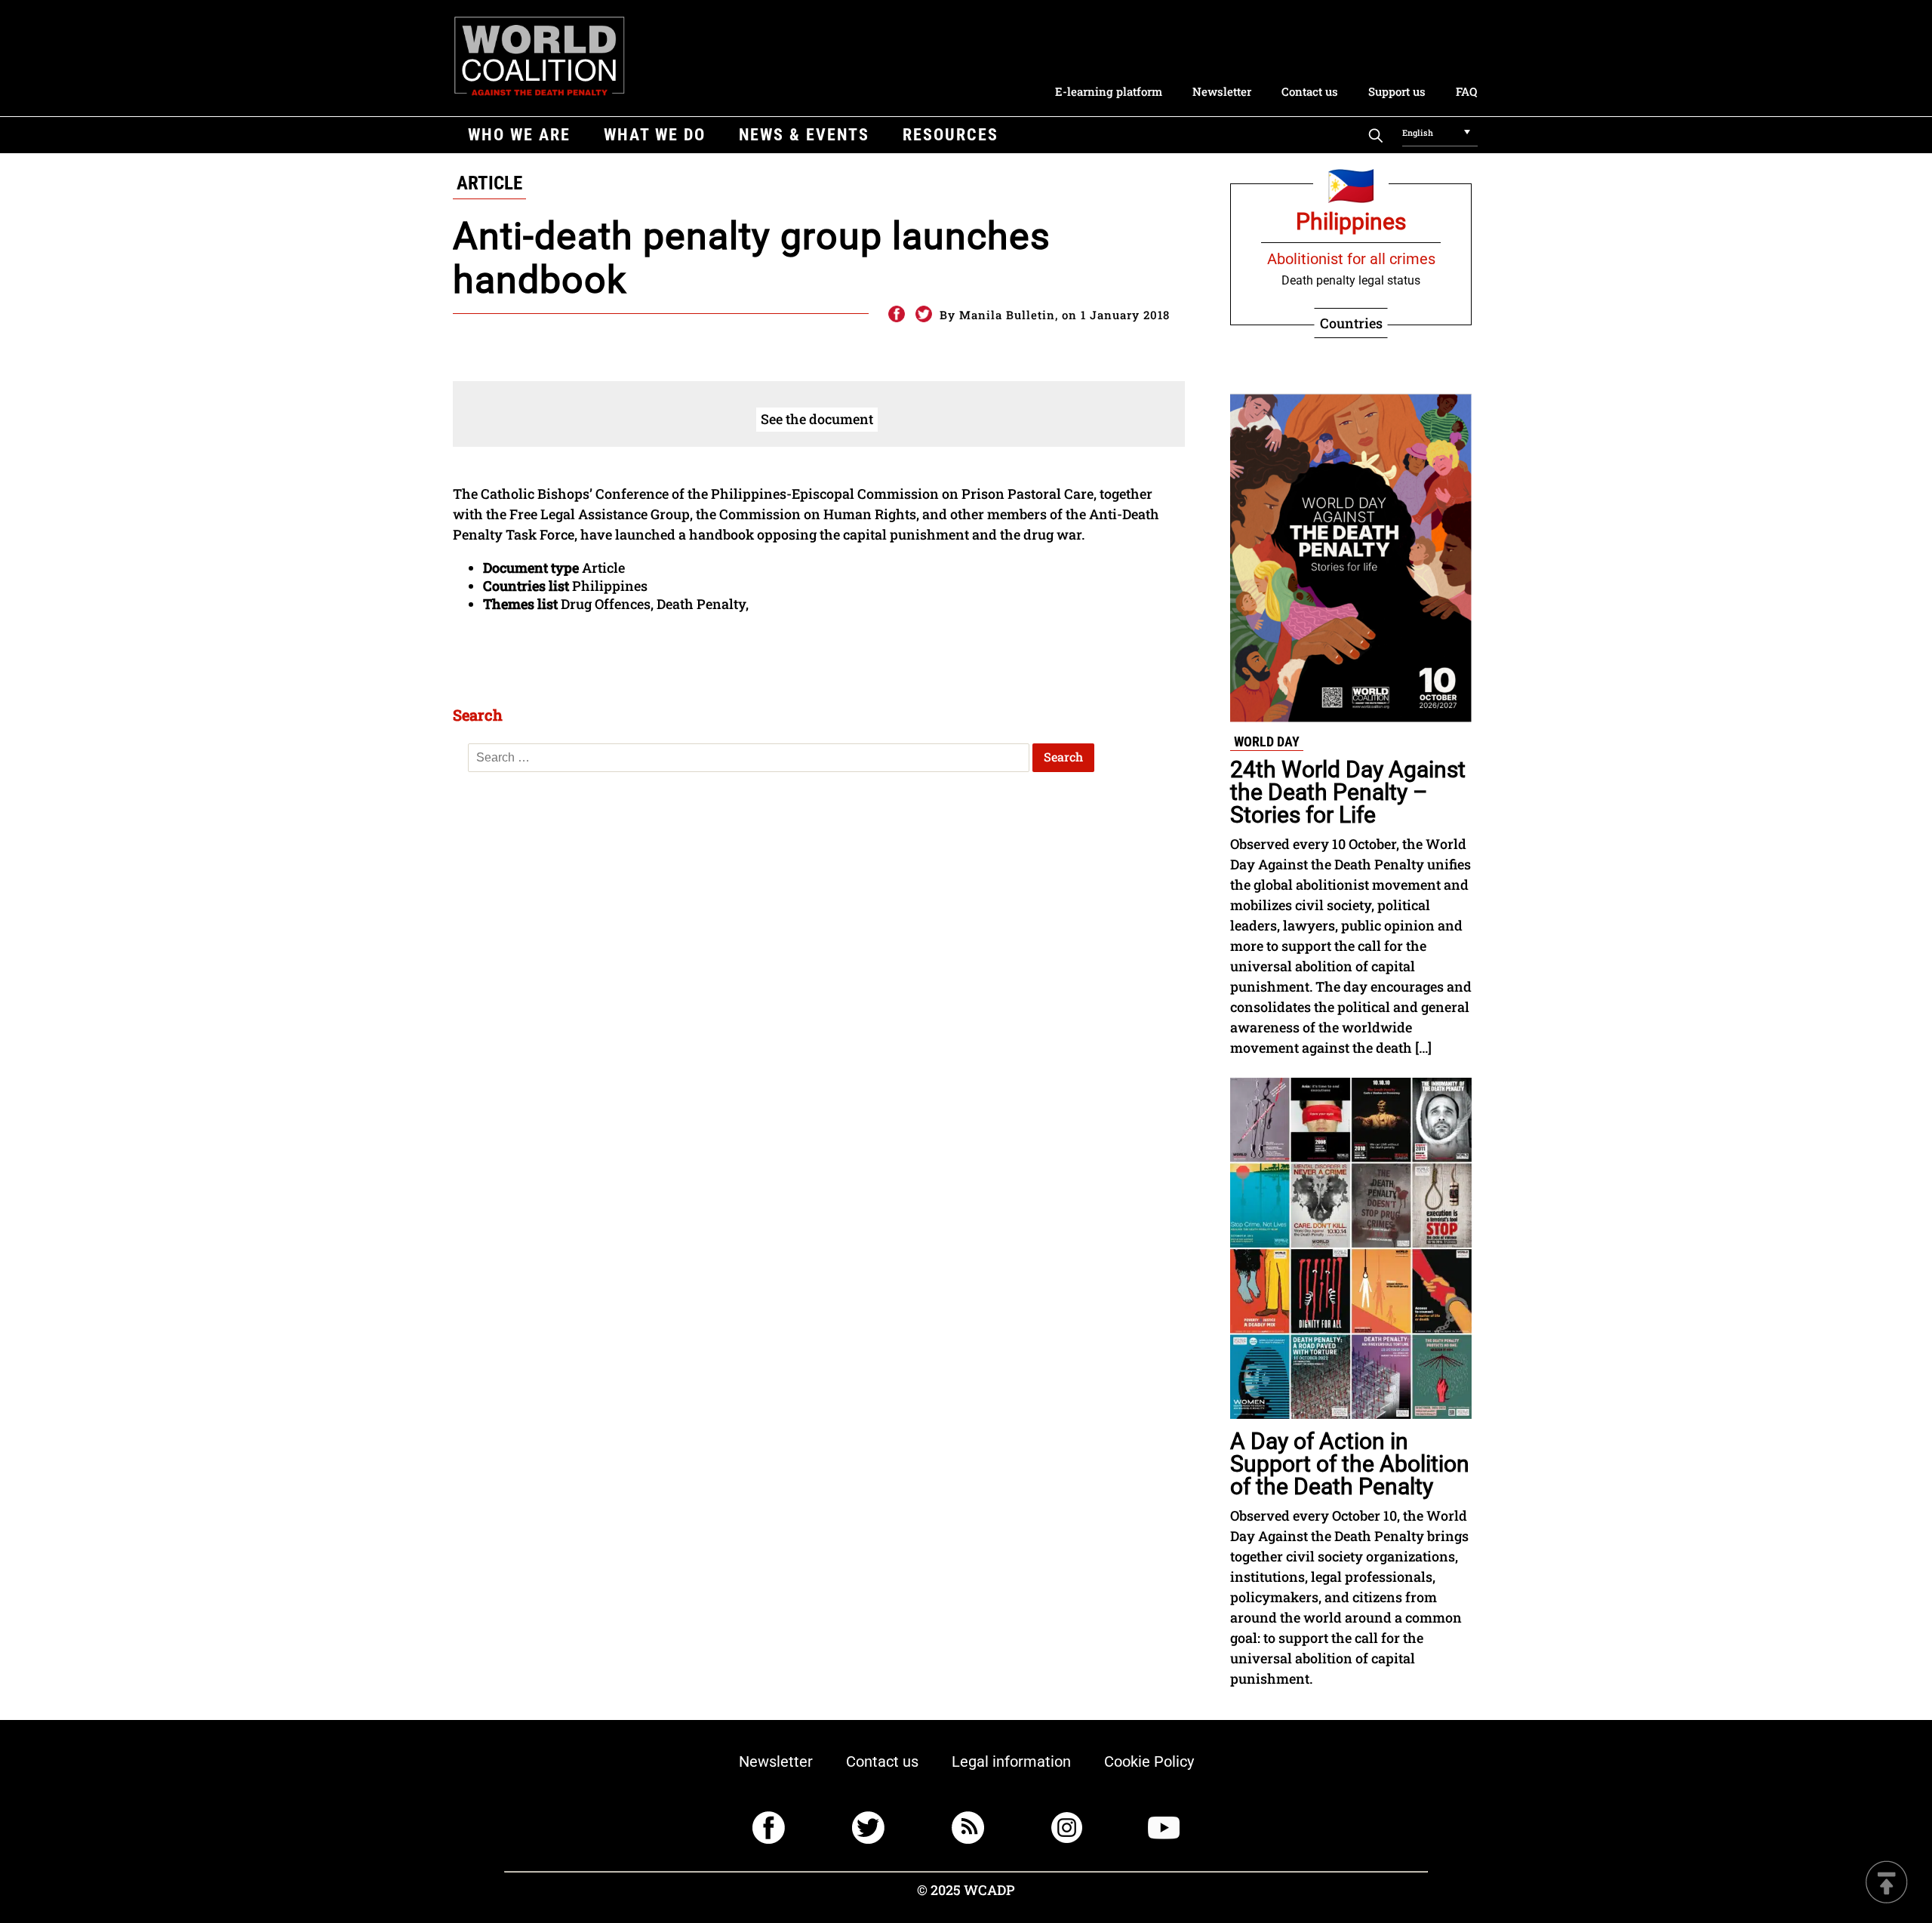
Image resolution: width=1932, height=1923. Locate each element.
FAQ (1466, 91)
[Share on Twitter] (924, 315)
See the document (817, 419)
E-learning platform (1109, 91)
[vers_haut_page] (1887, 1883)
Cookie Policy (1149, 1761)
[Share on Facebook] (896, 315)
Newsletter (1222, 91)
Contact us (1310, 91)
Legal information (1011, 1761)
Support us (1397, 91)
